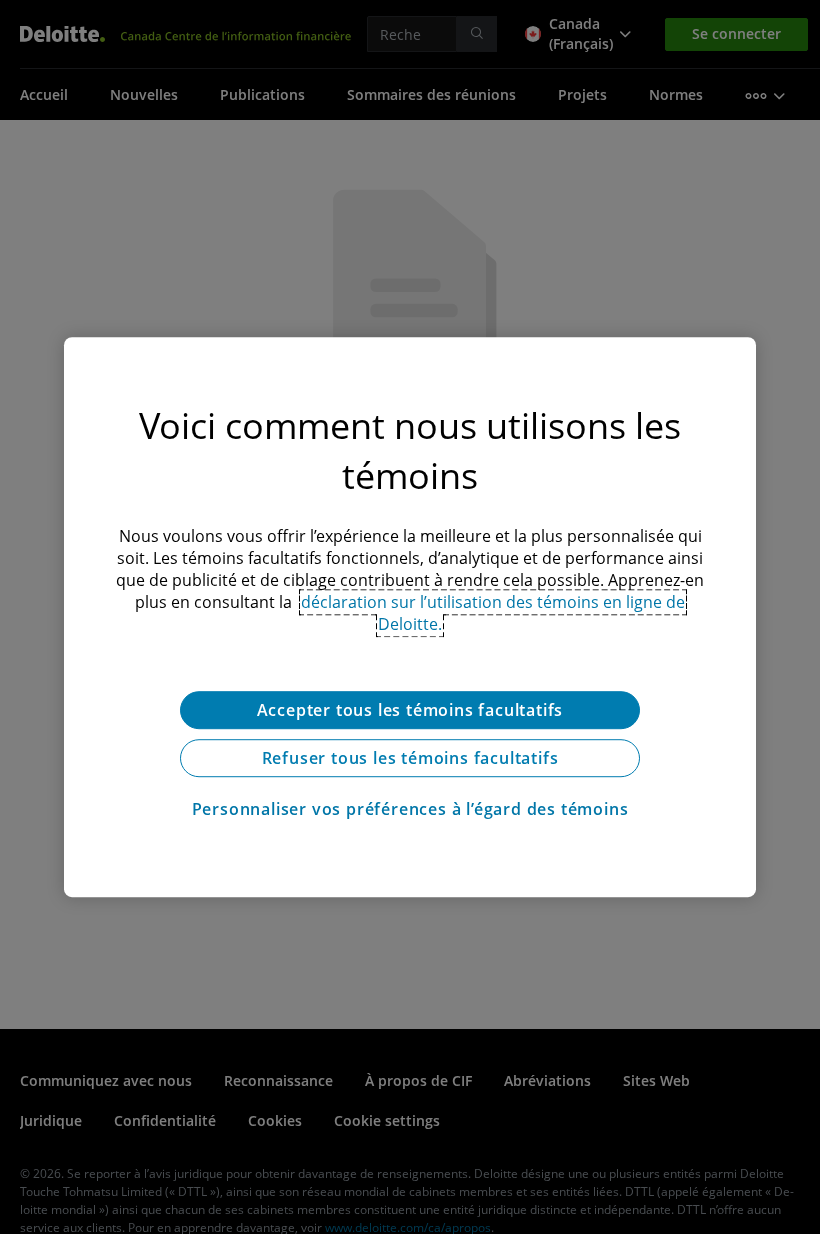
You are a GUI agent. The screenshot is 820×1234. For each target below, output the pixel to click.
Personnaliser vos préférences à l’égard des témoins (410, 809)
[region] (410, 617)
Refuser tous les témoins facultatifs (410, 758)
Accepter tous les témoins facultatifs (410, 710)
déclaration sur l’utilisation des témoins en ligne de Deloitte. (493, 613)
